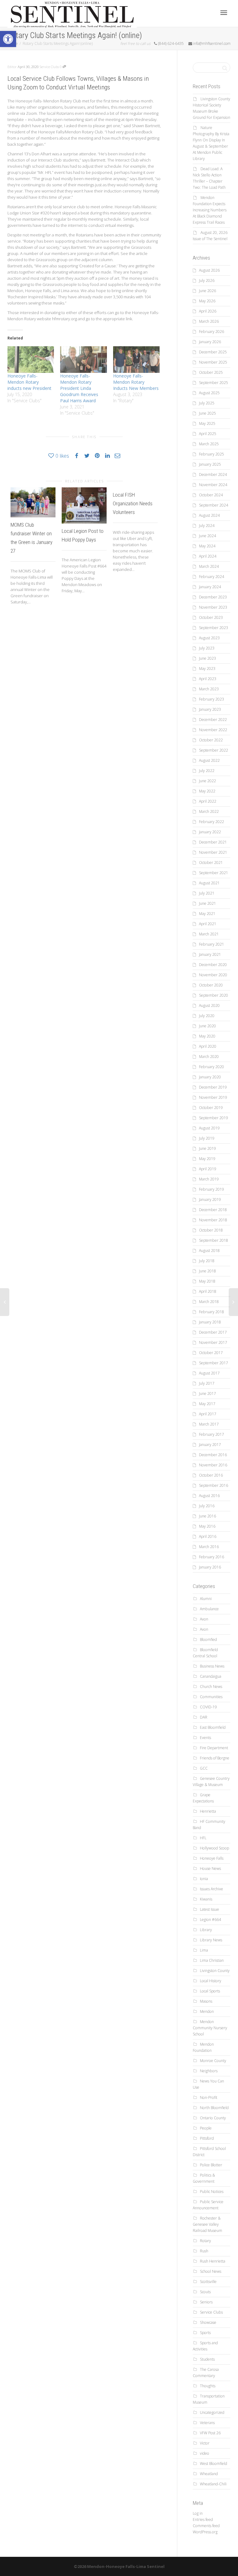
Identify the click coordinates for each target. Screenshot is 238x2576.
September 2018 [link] (214, 1240)
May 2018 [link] (207, 1281)
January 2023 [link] (210, 709)
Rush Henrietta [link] (213, 2261)
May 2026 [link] (207, 301)
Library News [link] (211, 1940)
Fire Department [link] (214, 1748)
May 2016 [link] (207, 1526)
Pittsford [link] (207, 2138)
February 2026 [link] (212, 332)
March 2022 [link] (209, 811)
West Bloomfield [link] (214, 2464)
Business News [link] (212, 1666)
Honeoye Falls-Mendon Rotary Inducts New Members (136, 382)
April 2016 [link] (208, 1536)
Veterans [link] (207, 2423)
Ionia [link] (204, 1879)
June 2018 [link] (207, 1271)
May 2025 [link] (207, 423)
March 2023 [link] (209, 689)
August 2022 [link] (209, 760)
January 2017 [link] (210, 1445)
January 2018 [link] (210, 1322)
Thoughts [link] (208, 2386)
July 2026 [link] (207, 280)
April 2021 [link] (208, 924)
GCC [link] (204, 1768)
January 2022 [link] (210, 832)
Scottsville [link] (208, 2282)
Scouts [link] (205, 2292)
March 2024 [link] (209, 566)
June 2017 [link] (207, 1394)
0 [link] (61, 67)
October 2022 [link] (211, 740)
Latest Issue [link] (209, 1909)
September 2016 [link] (214, 1485)
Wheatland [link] (209, 2474)
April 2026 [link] (208, 311)
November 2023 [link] (213, 607)
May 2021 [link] (207, 914)
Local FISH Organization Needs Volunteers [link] (133, 503)
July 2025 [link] (207, 403)
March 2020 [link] (209, 1057)
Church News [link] (211, 1687)
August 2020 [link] (209, 1005)
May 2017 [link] (207, 1404)
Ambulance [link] (209, 1609)
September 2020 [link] (214, 995)
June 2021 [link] (207, 903)
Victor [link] (205, 2443)
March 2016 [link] (209, 1547)
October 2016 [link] (211, 1475)
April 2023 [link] (208, 679)
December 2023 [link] (213, 597)
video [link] (205, 2453)
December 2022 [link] (213, 720)
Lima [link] (204, 1950)
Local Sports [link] (210, 1991)
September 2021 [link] (214, 873)
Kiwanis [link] (206, 1899)
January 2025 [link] (210, 464)
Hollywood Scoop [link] (214, 1848)
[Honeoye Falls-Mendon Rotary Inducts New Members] (136, 360)
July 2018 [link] (207, 1261)
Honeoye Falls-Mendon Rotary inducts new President (29, 382)
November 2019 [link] (213, 1097)
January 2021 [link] (210, 954)
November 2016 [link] (213, 1465)
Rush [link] (204, 2251)
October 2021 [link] (211, 863)
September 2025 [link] (214, 383)
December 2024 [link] (213, 475)
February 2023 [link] (212, 699)
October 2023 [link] (211, 617)
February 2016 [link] (212, 1557)
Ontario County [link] (213, 2118)
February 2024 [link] (212, 577)
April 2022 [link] (208, 801)
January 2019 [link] (210, 1200)
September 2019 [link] (214, 1118)
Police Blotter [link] (211, 2165)
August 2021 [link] (209, 883)
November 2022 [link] (213, 730)
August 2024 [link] (209, 515)
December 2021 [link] (213, 842)
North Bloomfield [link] (214, 2108)
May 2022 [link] (207, 791)
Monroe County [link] (213, 2061)
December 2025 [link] (213, 352)
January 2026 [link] (210, 342)
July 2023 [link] (207, 648)
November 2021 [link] (213, 852)
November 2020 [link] (213, 975)
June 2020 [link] (207, 1026)
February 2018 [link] (212, 1312)
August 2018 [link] (209, 1251)
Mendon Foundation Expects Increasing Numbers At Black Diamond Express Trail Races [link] (210, 210)
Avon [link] (204, 1619)
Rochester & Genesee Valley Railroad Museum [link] (207, 2224)
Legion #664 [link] (210, 1920)
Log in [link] (198, 2513)
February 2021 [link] (212, 944)
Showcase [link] (208, 2322)
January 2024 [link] (210, 587)
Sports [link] (205, 2333)
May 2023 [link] (207, 669)
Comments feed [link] (206, 2526)
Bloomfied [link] (208, 1640)
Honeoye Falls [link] (212, 1858)
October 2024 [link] (211, 495)
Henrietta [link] (208, 1811)
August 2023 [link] (209, 638)
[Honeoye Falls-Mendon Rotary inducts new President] (31, 360)
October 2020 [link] (211, 985)
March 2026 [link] (209, 321)
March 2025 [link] (209, 444)
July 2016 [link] (207, 1506)
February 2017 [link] (212, 1434)
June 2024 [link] (207, 536)
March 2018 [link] (209, 1302)
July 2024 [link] (207, 526)
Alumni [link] (206, 1599)
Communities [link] (211, 1697)
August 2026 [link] (209, 270)
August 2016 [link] (209, 1496)
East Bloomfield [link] (213, 1727)
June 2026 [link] (207, 291)
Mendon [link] (207, 2011)
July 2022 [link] (207, 771)
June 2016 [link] (207, 1516)
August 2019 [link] (209, 1128)
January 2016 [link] (210, 1567)
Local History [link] (211, 1981)
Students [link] (207, 2359)
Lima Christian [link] (212, 1960)
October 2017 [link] (211, 1353)
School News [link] (211, 2271)
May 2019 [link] (207, 1159)
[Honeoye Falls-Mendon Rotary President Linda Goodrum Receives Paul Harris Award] (83, 360)
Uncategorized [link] (212, 2412)
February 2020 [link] (212, 1067)
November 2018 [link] (213, 1220)
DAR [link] (204, 1717)
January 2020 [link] (210, 1077)
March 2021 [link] (209, 934)
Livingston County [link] (215, 1971)
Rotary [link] (205, 2241)
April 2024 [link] (208, 556)
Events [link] (205, 1738)
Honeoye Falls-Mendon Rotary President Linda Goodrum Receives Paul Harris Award (79, 388)
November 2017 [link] (213, 1342)
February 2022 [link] (212, 822)
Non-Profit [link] (209, 2097)
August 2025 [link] (209, 393)
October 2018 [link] (211, 1230)
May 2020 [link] (207, 1036)
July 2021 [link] (207, 893)
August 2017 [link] (209, 1373)
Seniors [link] (206, 2302)
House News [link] (210, 1868)
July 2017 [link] (207, 1383)
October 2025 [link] (211, 372)
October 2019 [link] (211, 1108)
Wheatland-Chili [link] (213, 2484)
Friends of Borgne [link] (215, 1758)
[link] (8, 39)
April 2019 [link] (208, 1169)
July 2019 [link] (207, 1138)
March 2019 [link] (209, 1179)
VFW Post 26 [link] (210, 2433)
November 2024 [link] (213, 485)
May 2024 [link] (207, 546)
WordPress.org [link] (205, 2532)
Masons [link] (206, 2001)
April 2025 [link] (208, 434)
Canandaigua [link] (211, 1676)
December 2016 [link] (213, 1455)
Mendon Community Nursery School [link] (210, 2028)
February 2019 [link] (212, 1189)
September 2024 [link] (214, 505)
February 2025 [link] (212, 454)
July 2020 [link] (207, 1016)
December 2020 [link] (213, 965)
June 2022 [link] (207, 781)
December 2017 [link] (213, 1332)
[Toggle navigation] (224, 13)
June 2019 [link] (207, 1148)
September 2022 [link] (214, 750)
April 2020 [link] (208, 1046)
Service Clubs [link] (49, 67)
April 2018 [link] (208, 1291)
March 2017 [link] (209, 1424)
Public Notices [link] (212, 2192)
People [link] (206, 2128)
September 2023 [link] (214, 628)
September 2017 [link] (214, 1363)
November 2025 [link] (213, 362)
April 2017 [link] (208, 1414)
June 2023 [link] (207, 658)
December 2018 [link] (213, 1210)
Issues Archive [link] (212, 1889)
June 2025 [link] (207, 413)
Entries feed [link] (203, 2520)
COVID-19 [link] (208, 1707)
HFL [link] (203, 1838)
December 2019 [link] (213, 1087)
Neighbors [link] (209, 2071)
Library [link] (206, 1930)
